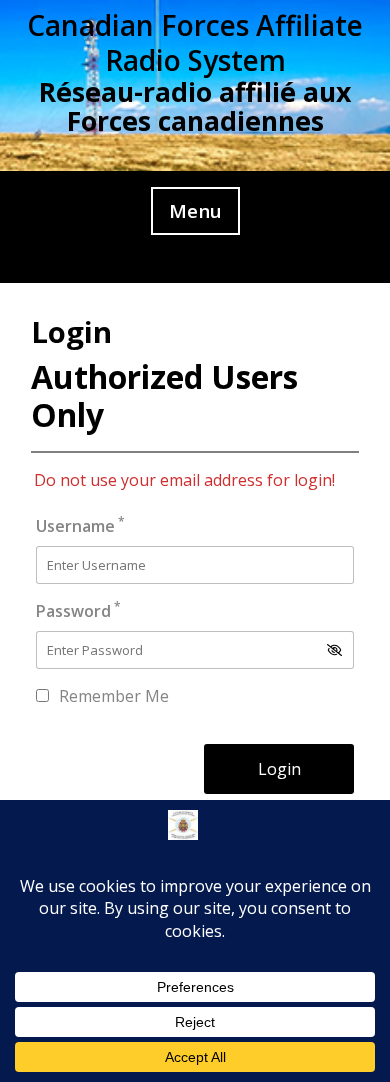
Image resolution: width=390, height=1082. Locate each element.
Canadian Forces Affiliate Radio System (195, 42)
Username (80, 525)
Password (78, 610)
